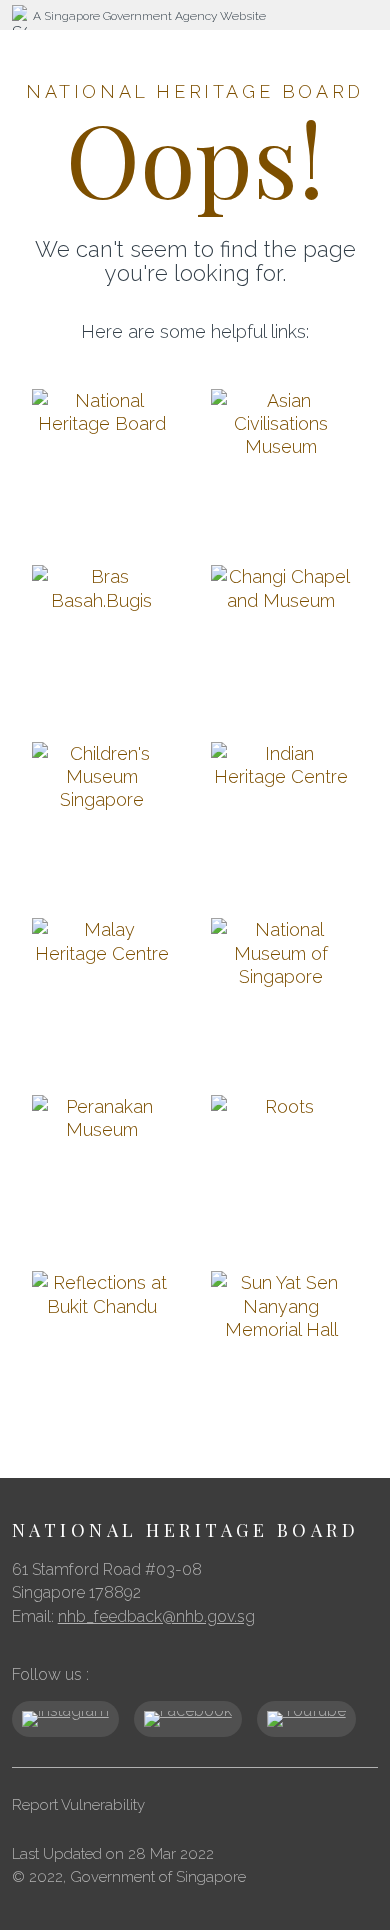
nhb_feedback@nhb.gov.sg (156, 1616)
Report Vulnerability (78, 1805)
